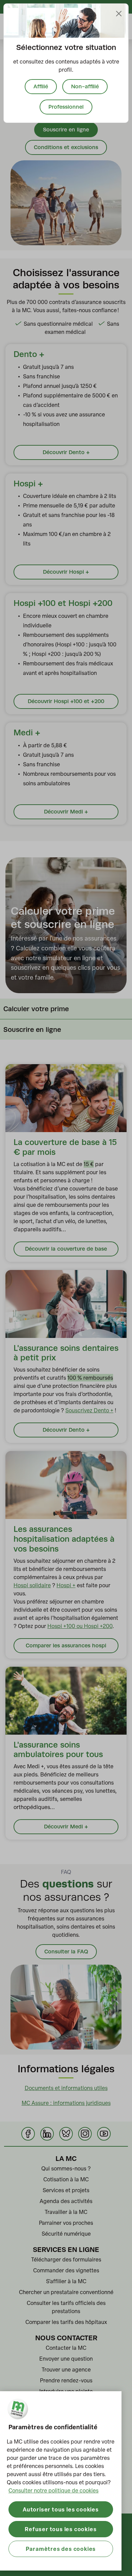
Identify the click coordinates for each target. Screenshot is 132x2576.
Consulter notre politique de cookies (53, 2490)
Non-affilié (85, 86)
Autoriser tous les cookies (61, 2509)
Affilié (41, 86)
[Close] (119, 14)
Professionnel (66, 107)
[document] (66, 63)
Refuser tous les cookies (61, 2529)
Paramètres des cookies (61, 2549)
